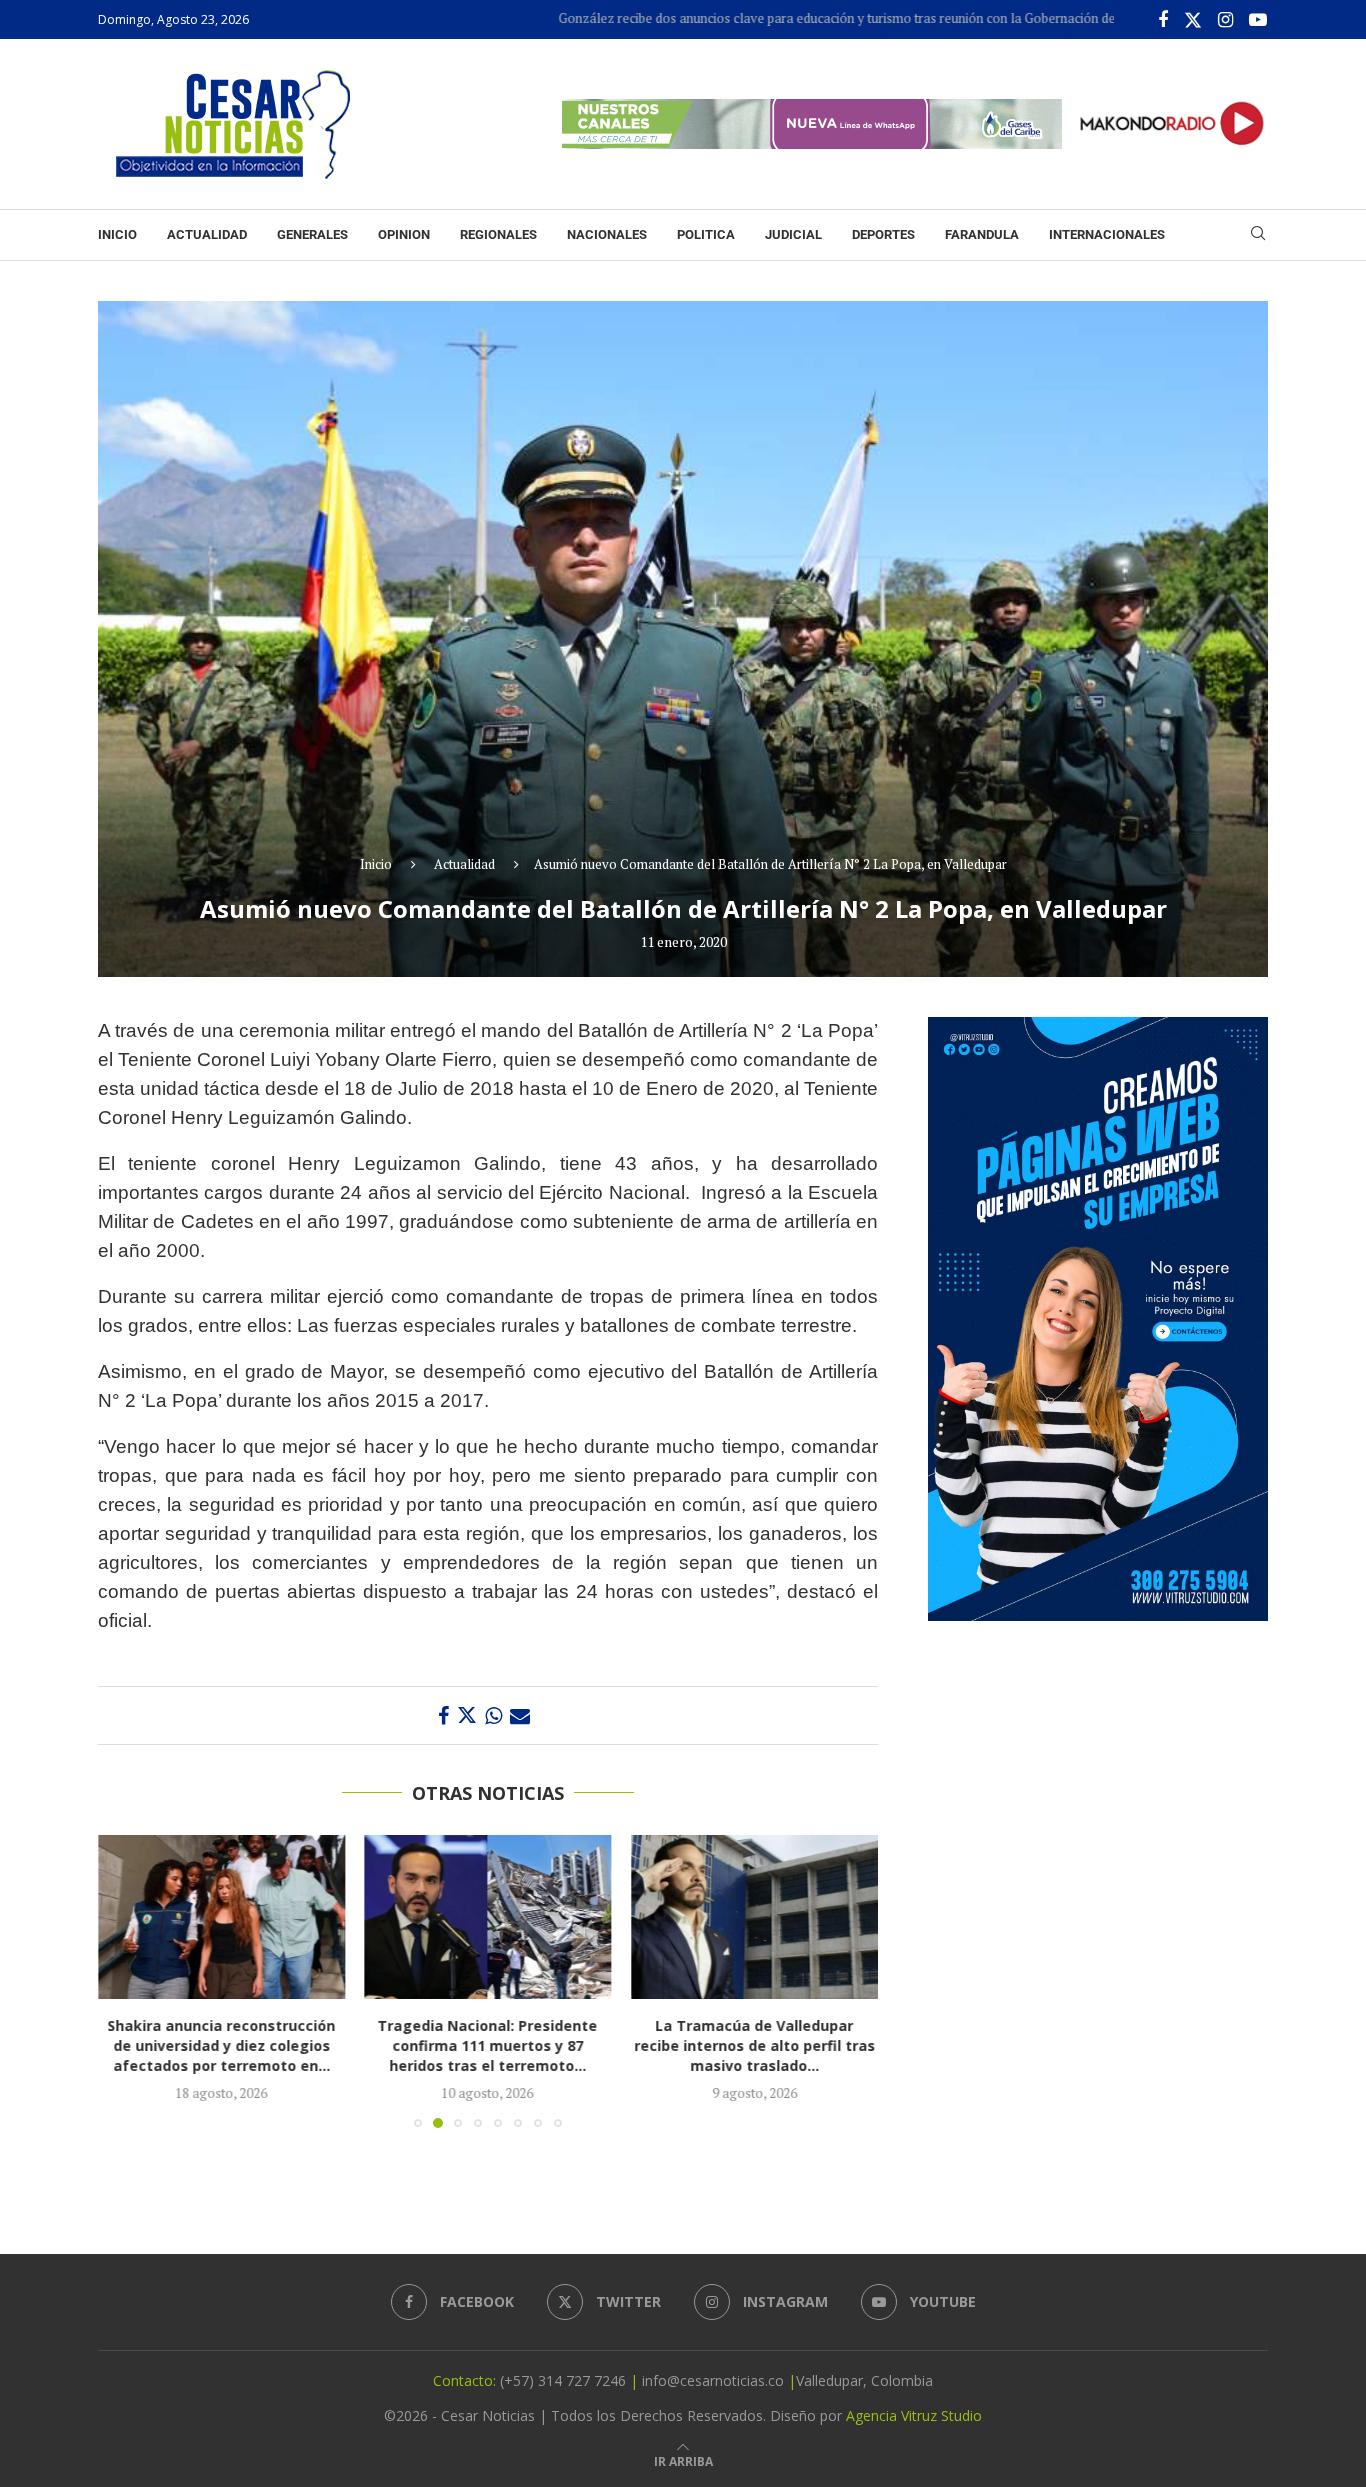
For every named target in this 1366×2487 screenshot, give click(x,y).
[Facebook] (1163, 20)
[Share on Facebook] (443, 1715)
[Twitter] (1193, 20)
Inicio (117, 234)
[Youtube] (1258, 20)
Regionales (498, 234)
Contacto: (466, 2380)
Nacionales (607, 234)
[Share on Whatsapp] (493, 1715)
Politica (706, 234)
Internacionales (1107, 234)
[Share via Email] (520, 1715)
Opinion (404, 234)
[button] (125, 1981)
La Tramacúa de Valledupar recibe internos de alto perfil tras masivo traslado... (754, 2046)
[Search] (1258, 235)
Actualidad (207, 234)
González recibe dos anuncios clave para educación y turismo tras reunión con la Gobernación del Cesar (778, 18)
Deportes (883, 234)
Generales (312, 234)
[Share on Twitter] (467, 1715)
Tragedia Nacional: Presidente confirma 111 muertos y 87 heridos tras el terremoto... (488, 2046)
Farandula (982, 234)
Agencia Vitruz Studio (914, 2415)
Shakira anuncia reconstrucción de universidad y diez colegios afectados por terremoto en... (221, 2046)
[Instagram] (1225, 20)
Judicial (793, 234)
